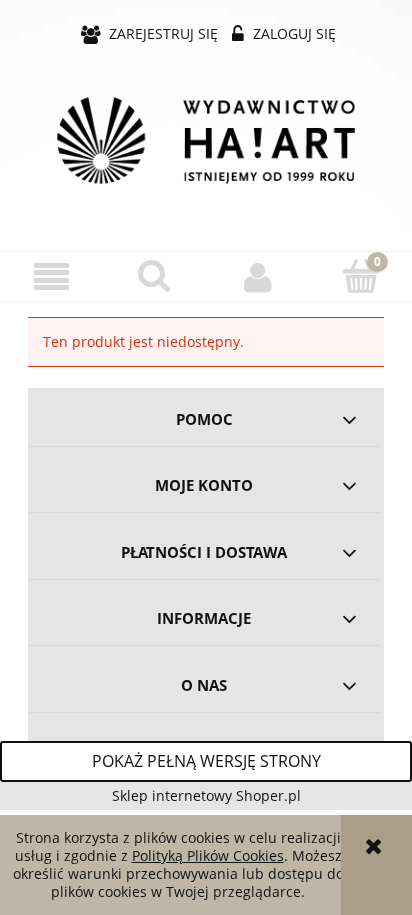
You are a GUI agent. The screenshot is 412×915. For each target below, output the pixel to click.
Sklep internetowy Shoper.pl (206, 795)
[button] (51, 277)
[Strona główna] (206, 140)
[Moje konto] (257, 277)
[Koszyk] (360, 276)
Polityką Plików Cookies (208, 855)
